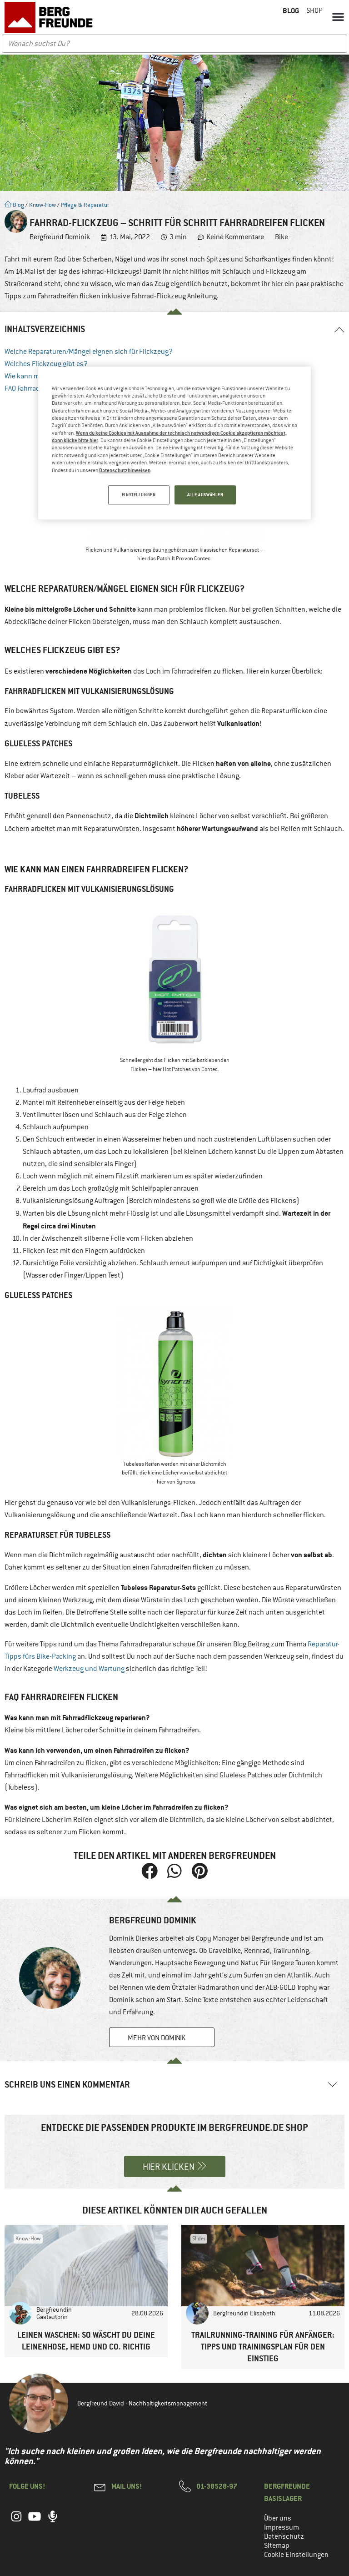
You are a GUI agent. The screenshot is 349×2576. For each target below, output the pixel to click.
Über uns (278, 2518)
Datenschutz (284, 2536)
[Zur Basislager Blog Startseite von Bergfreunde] (50, 17)
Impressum (282, 2527)
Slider (199, 2239)
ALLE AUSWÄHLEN (205, 495)
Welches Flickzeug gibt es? (46, 364)
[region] (174, 443)
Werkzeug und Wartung (89, 1669)
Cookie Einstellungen (296, 2555)
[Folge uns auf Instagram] (16, 2521)
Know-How (42, 205)
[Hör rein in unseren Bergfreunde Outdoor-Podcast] (53, 2521)
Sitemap (277, 2546)
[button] (338, 16)
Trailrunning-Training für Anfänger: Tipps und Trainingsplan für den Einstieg (263, 2347)
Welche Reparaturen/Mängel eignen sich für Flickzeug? (89, 352)
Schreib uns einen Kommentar (67, 2085)
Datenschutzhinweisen (125, 470)
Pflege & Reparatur (85, 205)
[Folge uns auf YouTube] (35, 2521)
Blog (18, 205)
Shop (314, 10)
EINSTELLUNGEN (139, 495)
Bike (282, 237)
